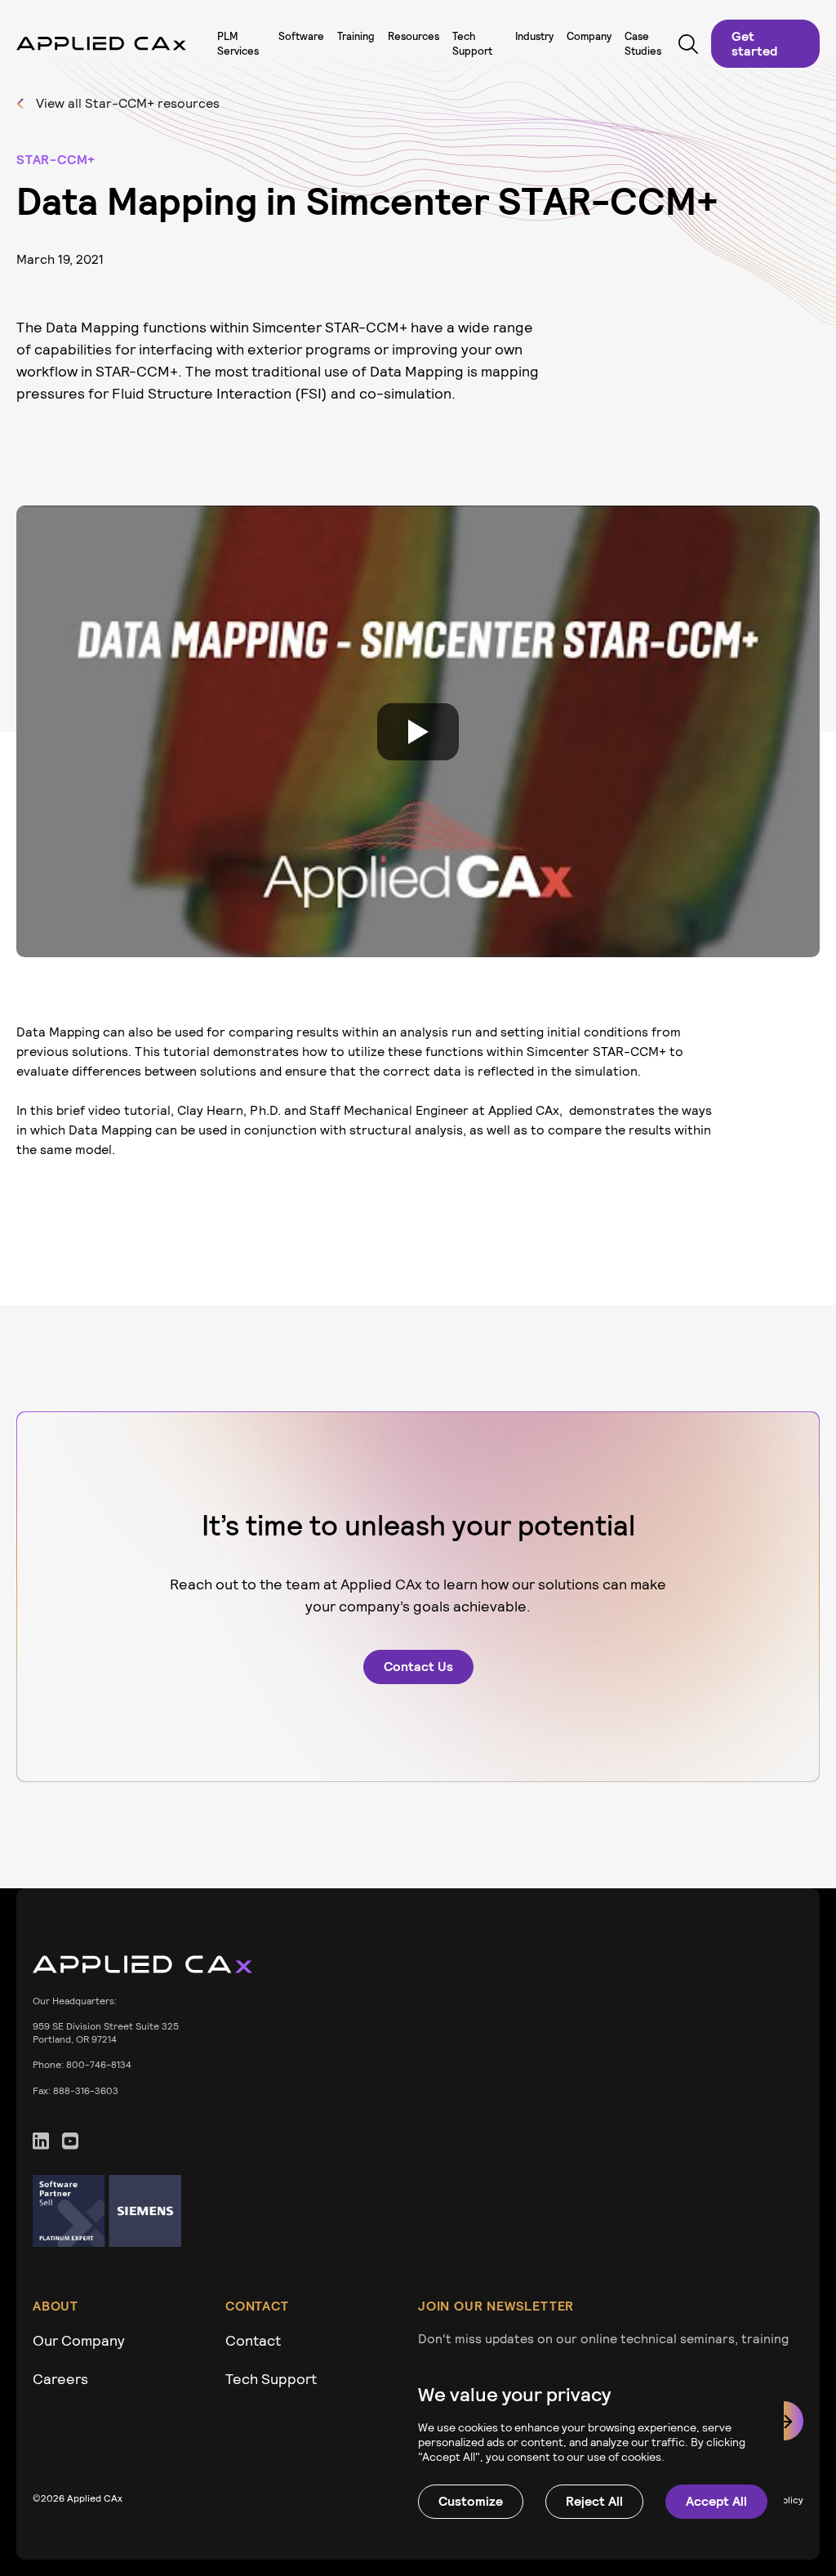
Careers (60, 2379)
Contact (253, 2340)
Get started (754, 44)
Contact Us (418, 1667)
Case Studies (643, 44)
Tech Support (271, 2379)
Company (589, 36)
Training (356, 36)
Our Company (79, 2340)
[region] (588, 2451)
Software (301, 36)
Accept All (716, 2501)
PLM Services (238, 44)
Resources (414, 36)
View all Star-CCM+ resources (128, 103)
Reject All (594, 2501)
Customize (471, 2501)
